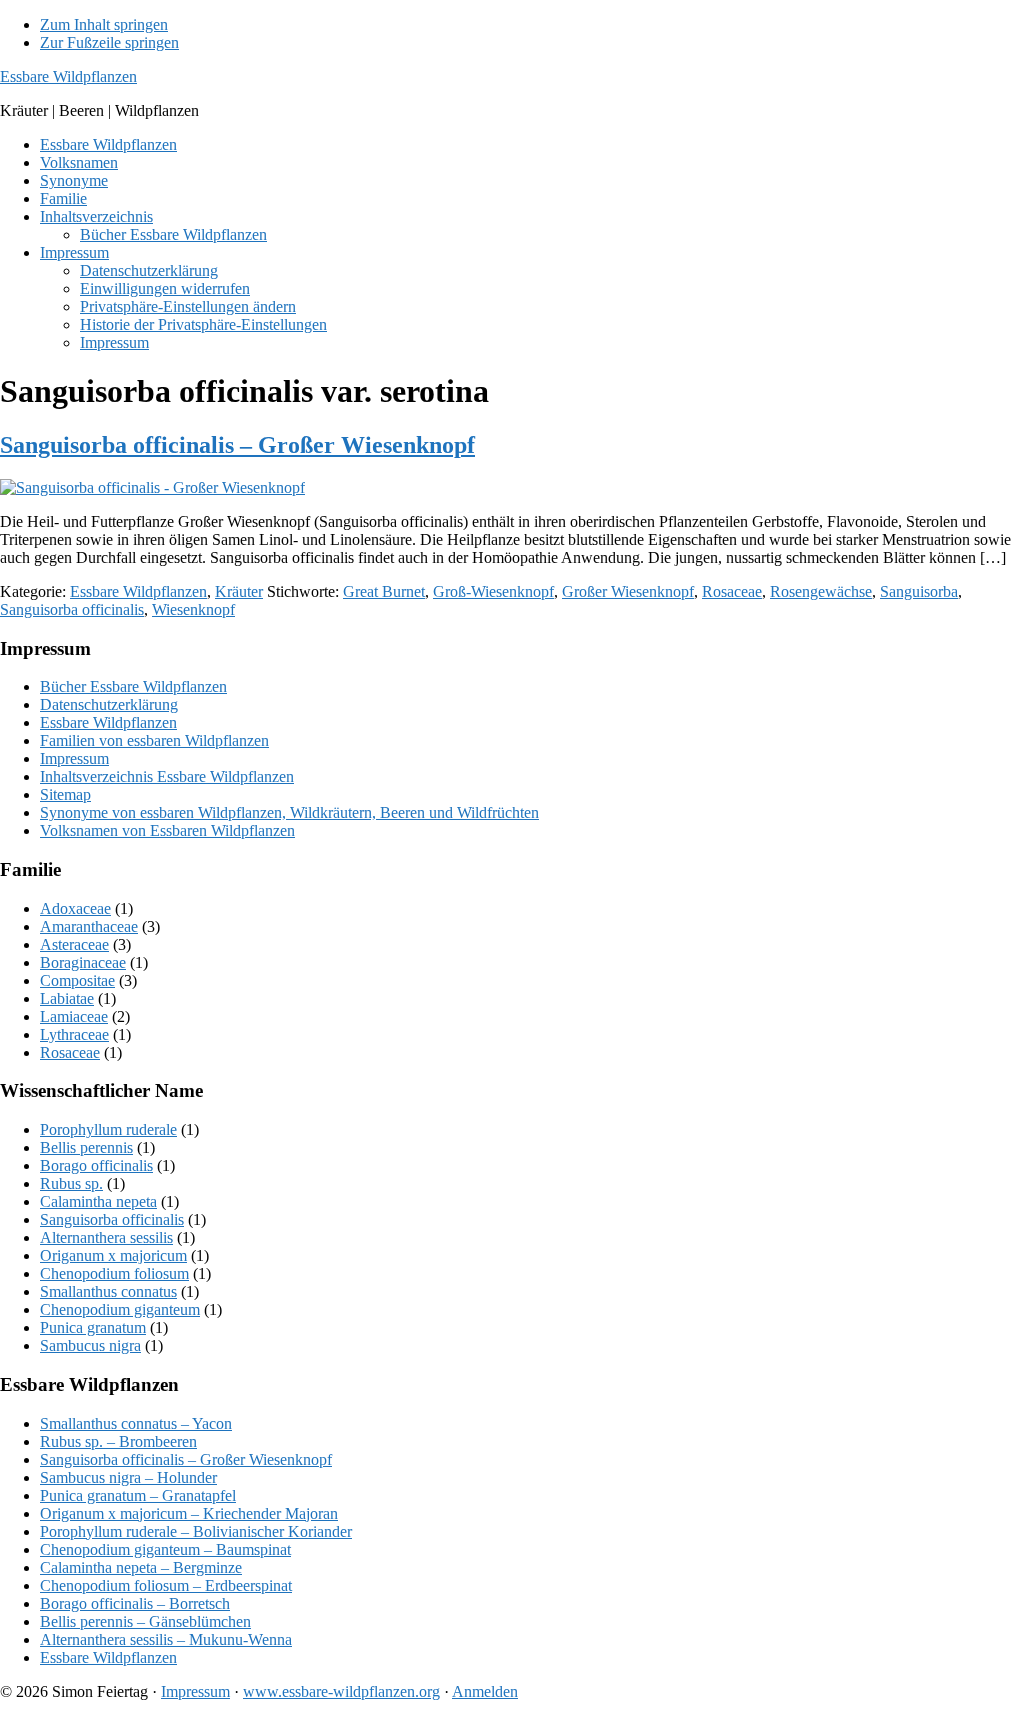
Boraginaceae (83, 962)
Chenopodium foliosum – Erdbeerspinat (166, 1585)
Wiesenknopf (193, 609)
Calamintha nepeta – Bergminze (141, 1567)
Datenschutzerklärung (109, 704)
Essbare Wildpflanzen (68, 76)
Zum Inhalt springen (104, 24)
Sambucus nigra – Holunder (128, 1477)
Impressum (74, 758)
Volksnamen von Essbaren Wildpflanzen (167, 830)
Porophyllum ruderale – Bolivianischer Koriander (196, 1531)
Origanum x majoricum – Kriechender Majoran (189, 1513)
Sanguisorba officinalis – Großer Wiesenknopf (237, 445)
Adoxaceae (75, 908)
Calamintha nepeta (98, 1201)
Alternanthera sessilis (106, 1237)
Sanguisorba (919, 591)
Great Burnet (384, 591)
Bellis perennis (86, 1147)
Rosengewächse (821, 591)
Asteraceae (74, 944)
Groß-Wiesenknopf (493, 591)
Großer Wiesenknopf (628, 591)
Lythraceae (74, 1034)
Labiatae (67, 998)
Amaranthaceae (89, 926)
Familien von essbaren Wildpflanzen (154, 740)
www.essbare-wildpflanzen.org (341, 1691)
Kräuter (239, 591)
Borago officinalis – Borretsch (135, 1603)
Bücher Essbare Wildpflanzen (133, 686)
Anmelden (485, 1691)
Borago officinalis (96, 1165)
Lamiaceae (74, 1016)
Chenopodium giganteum (120, 1309)
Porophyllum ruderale (108, 1129)
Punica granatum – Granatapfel (138, 1495)
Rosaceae (732, 591)
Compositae (77, 980)
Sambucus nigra (90, 1345)
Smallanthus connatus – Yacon (136, 1423)
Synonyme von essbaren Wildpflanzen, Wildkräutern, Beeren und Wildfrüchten (289, 812)
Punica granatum (93, 1327)
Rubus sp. (71, 1183)
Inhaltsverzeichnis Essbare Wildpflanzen (167, 776)
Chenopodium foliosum (114, 1273)
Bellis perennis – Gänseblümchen (145, 1621)
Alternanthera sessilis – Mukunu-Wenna (166, 1639)
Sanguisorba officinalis (72, 609)
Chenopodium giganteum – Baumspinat (165, 1549)
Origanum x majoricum (113, 1255)
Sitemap (65, 794)
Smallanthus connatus (108, 1291)
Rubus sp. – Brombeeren (118, 1441)
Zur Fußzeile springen (109, 42)
